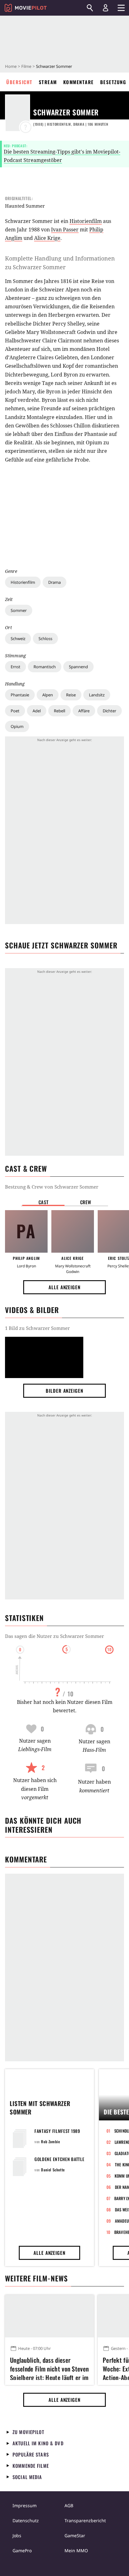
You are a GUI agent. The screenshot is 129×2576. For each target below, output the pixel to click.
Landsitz (97, 695)
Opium (17, 726)
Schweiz (18, 639)
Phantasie (20, 695)
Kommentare (79, 82)
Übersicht (19, 82)
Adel (37, 711)
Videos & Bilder (32, 1310)
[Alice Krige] (73, 1231)
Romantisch (45, 667)
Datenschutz (26, 2520)
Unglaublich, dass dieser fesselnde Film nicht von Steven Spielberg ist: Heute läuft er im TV (49, 2368)
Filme (26, 66)
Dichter (109, 711)
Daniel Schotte (53, 2170)
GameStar (75, 2536)
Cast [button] (44, 1202)
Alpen (48, 695)
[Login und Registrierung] (106, 8)
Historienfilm (23, 582)
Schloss (45, 639)
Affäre (84, 711)
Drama (54, 582)
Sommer (19, 610)
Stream (48, 82)
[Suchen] (90, 8)
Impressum (25, 2505)
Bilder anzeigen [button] (64, 1391)
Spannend (78, 667)
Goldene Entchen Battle (59, 2159)
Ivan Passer (65, 230)
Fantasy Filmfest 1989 (57, 2131)
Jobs (17, 2536)
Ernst (15, 667)
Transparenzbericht (85, 2520)
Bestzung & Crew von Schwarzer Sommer (52, 1187)
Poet (15, 711)
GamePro (22, 2551)
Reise (71, 695)
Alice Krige (47, 238)
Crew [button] (86, 1202)
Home (11, 66)
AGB (69, 2505)
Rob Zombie (50, 2142)
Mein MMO (76, 2551)
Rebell (59, 711)
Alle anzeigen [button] (64, 1287)
